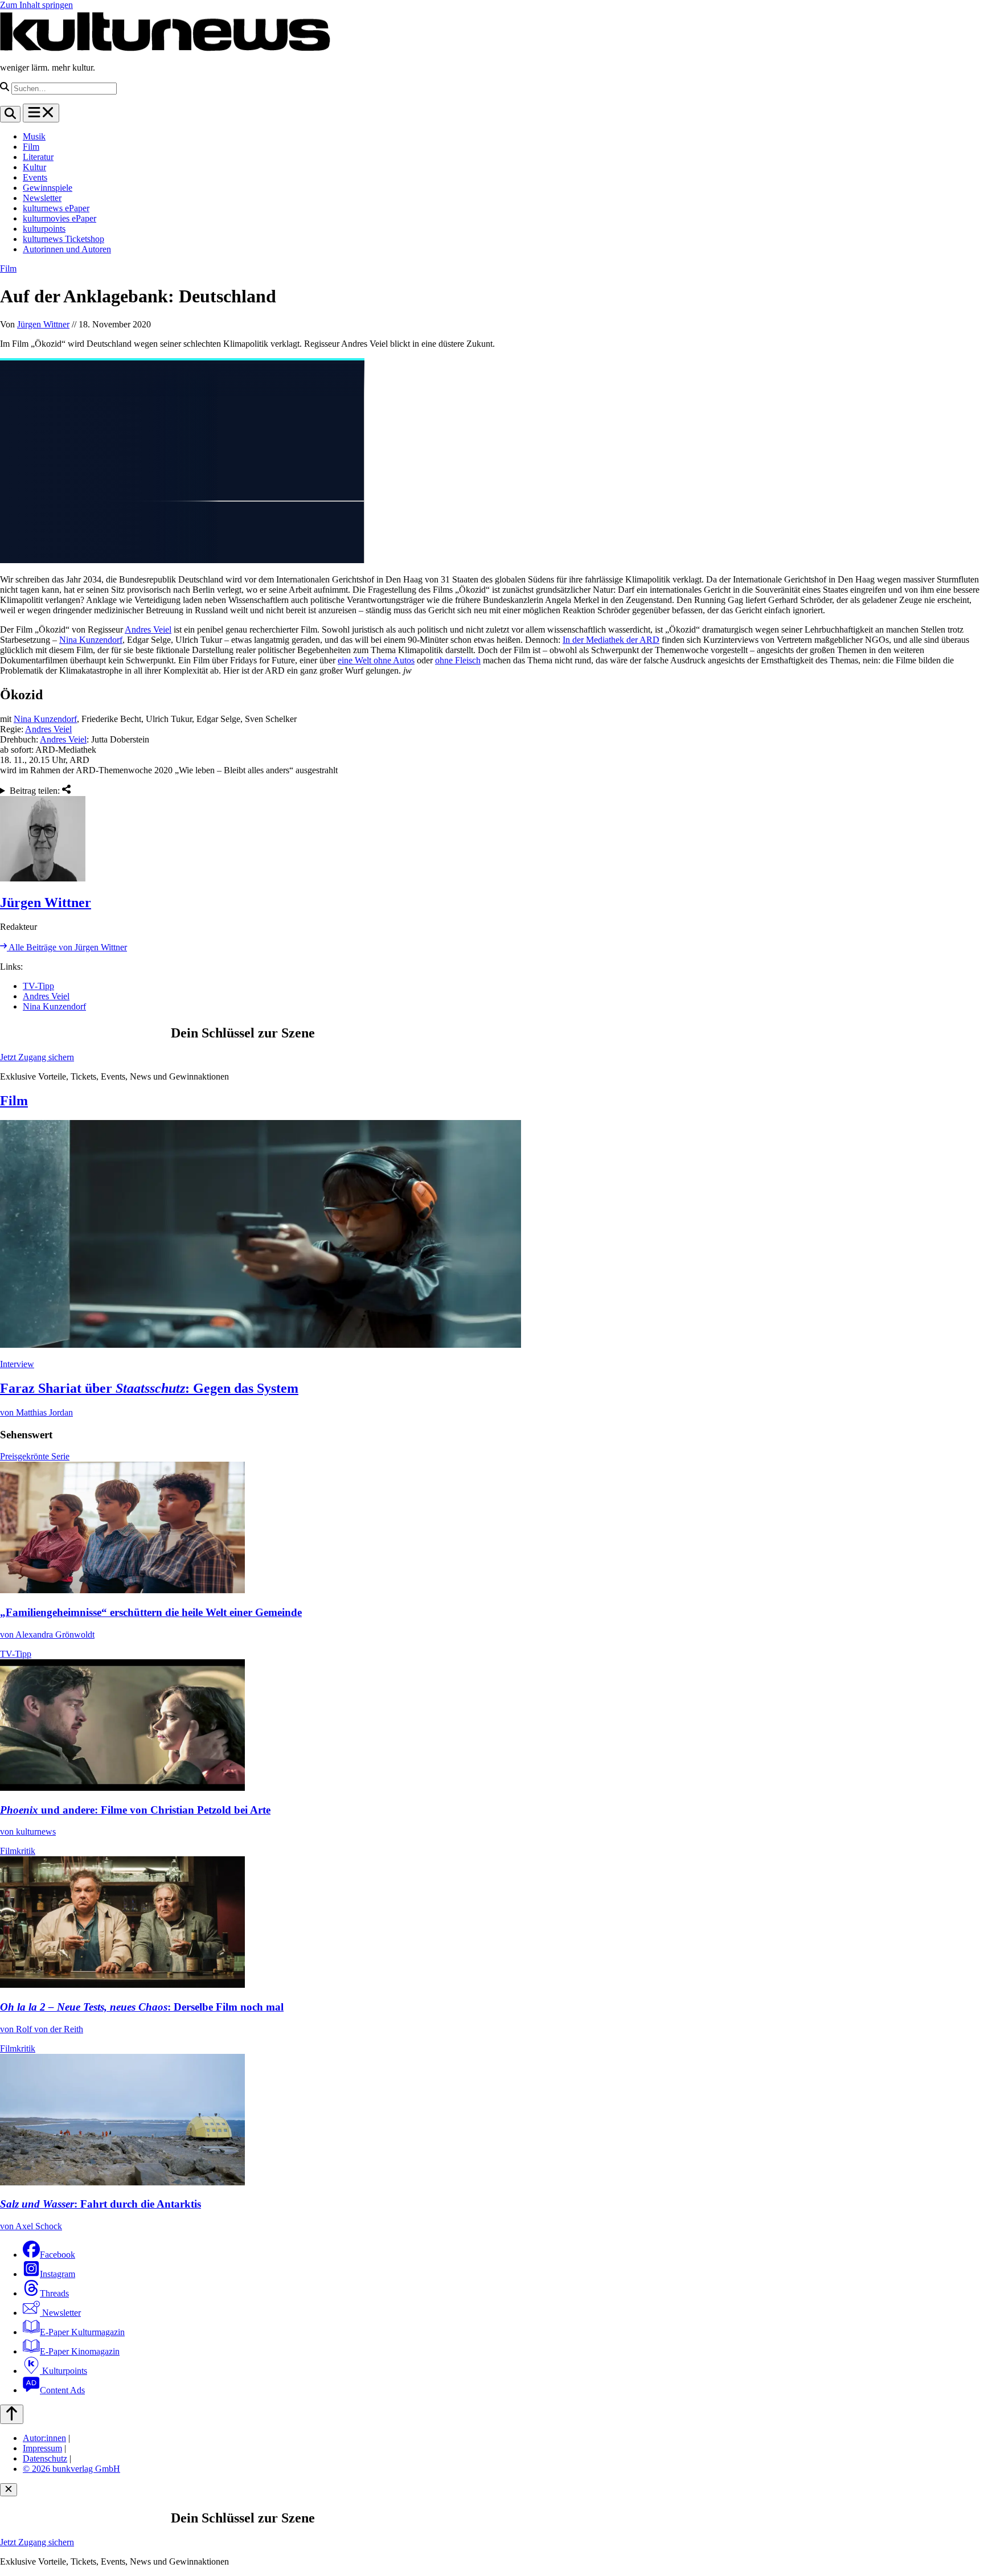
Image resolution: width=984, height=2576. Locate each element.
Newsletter (42, 198)
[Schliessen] (9, 2490)
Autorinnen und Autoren (67, 249)
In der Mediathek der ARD (611, 640)
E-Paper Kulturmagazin (82, 2332)
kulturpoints (44, 229)
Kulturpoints (63, 2371)
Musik (34, 136)
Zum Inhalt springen (36, 5)
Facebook (58, 2255)
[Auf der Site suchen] (10, 114)
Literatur (38, 157)
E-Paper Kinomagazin (80, 2351)
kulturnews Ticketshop (63, 239)
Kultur (34, 167)
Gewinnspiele (48, 188)
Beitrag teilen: (36, 791)
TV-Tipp (38, 986)
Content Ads (62, 2390)
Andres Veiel (148, 629)
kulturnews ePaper (56, 208)
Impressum (42, 2448)
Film (31, 147)
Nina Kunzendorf (91, 640)
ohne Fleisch (458, 660)
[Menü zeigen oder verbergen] (41, 113)
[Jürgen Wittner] (492, 840)
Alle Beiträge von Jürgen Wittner (67, 947)
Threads (54, 2293)
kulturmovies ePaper (60, 218)
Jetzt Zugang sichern (37, 1057)
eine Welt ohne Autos (376, 660)
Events (35, 177)
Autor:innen (44, 2438)
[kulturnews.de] (165, 48)
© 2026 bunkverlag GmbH (71, 2469)
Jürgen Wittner (43, 324)
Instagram (58, 2274)
